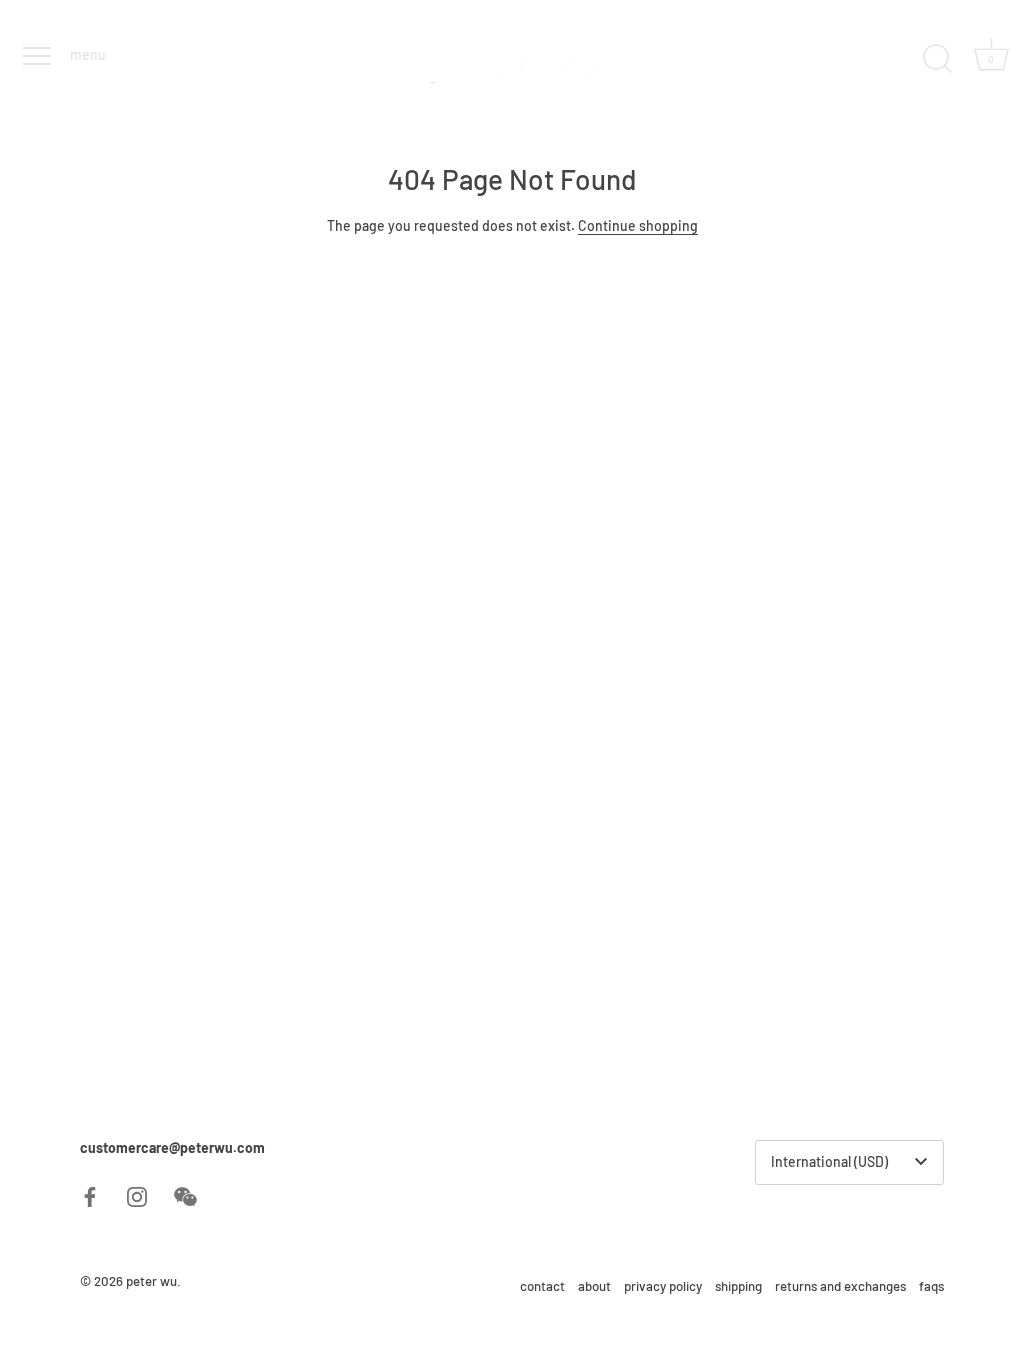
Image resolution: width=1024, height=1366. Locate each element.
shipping (738, 1286)
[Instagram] (137, 1194)
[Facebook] (90, 1194)
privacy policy (663, 1286)
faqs (931, 1286)
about (594, 1286)
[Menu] (35, 56)
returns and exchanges (840, 1286)
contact (542, 1286)
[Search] (937, 59)
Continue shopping (638, 225)
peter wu (151, 1281)
